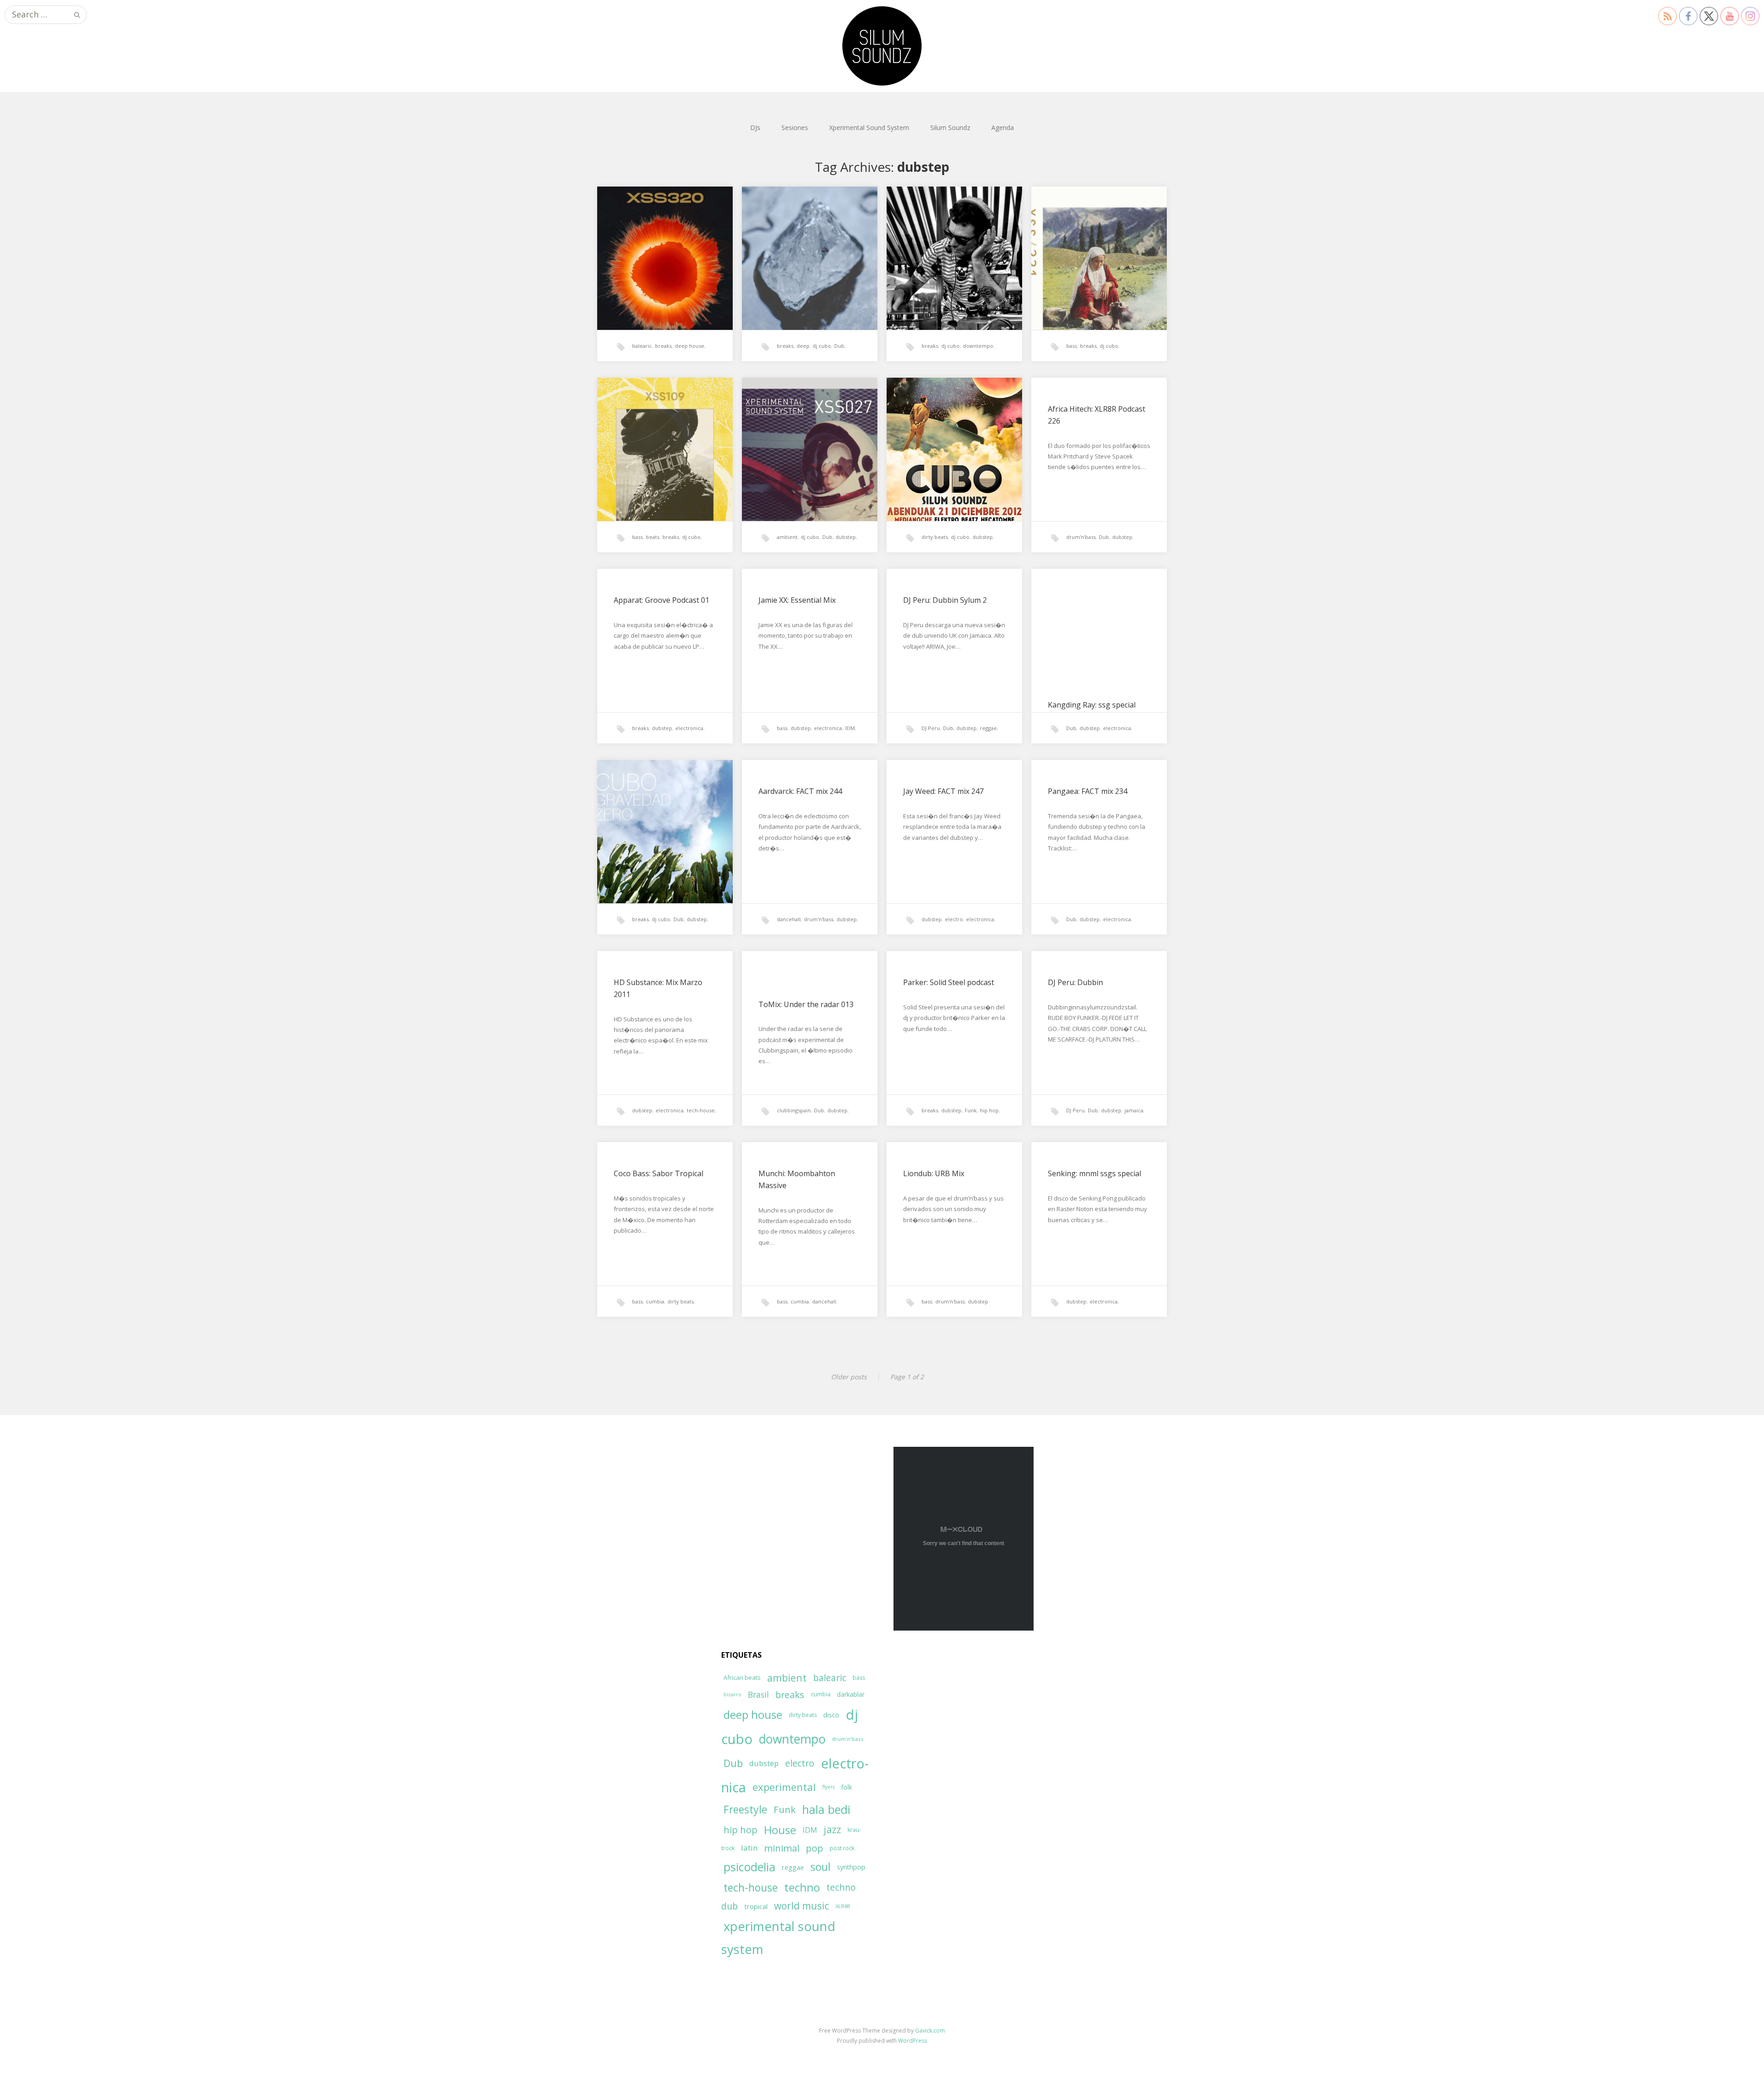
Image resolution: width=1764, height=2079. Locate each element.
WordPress (913, 2041)
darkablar (851, 1694)
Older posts (849, 1377)
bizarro (732, 1694)
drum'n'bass (1081, 537)
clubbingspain (794, 1110)
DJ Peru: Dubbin (1075, 982)
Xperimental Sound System (869, 127)
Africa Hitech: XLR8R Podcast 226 (1097, 415)
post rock (842, 1848)
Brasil (758, 1695)
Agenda (1003, 127)
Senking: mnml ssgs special (1094, 1173)
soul (820, 1867)
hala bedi (826, 1809)
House (780, 1830)
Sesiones (795, 127)
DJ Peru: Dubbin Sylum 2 (945, 600)
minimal (782, 1848)
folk (847, 1787)
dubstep (846, 537)
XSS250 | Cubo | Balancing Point (805, 224)
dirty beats (935, 537)
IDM (850, 728)
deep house (690, 346)
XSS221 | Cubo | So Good (1092, 218)
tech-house (701, 1110)
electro (954, 919)
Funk (971, 1110)
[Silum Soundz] (882, 46)
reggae (988, 728)
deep (803, 346)
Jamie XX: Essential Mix (797, 600)
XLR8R (843, 1906)
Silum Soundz (950, 127)
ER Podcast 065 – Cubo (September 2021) (942, 224)
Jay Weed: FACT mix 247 (943, 791)
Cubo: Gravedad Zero (650, 791)
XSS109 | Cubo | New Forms (663, 409)
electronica (689, 728)
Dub (839, 346)
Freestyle (745, 1809)
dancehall (789, 919)
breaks (663, 346)
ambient (787, 537)
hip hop (989, 1110)
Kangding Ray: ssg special (1092, 705)
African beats (742, 1677)
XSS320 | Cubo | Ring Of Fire (663, 218)
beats (653, 537)
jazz (832, 1830)
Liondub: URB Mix (934, 1173)
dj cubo (822, 346)
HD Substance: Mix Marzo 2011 (658, 988)
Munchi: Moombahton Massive (797, 1179)
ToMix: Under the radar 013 (806, 1004)
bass (1071, 346)
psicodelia (749, 1867)
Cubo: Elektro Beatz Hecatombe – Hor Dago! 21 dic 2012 (950, 421)
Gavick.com (930, 2031)
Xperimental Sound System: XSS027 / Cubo (805, 415)
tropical (756, 1906)
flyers (828, 1787)
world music (802, 1906)
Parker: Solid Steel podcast (949, 982)
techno (802, 1887)
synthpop (851, 1867)
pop (814, 1848)
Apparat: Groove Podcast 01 (661, 600)
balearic (642, 346)
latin (749, 1848)
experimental (784, 1787)
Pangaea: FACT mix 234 (1088, 791)
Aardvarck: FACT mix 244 (800, 791)
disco (831, 1715)
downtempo (978, 346)
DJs (755, 127)
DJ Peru (931, 728)
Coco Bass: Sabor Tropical (659, 1173)
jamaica (1134, 1110)
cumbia (655, 1301)
